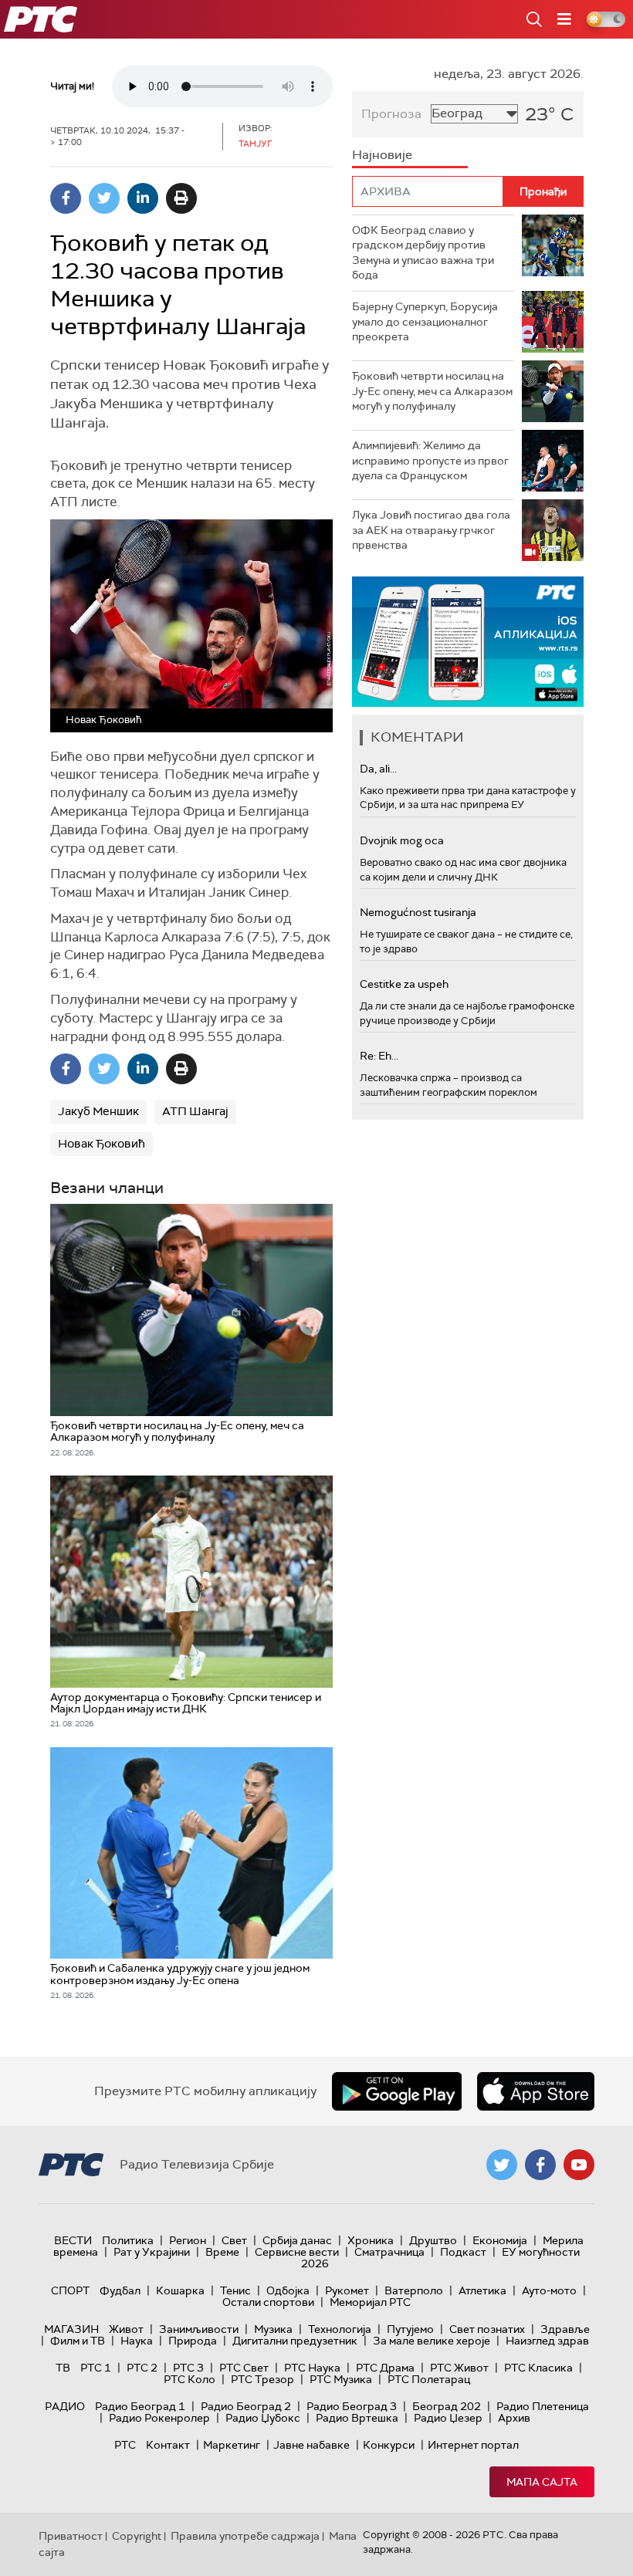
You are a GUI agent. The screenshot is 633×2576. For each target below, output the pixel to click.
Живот (126, 2329)
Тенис (235, 2290)
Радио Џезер (448, 2418)
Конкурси (389, 2445)
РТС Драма (385, 2368)
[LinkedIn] (143, 198)
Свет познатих (487, 2329)
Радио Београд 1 (140, 2406)
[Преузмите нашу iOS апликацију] (536, 2091)
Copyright (137, 2536)
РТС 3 (188, 2368)
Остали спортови (268, 2302)
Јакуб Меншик (98, 1111)
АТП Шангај (195, 1111)
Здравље (565, 2329)
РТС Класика (538, 2368)
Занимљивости (199, 2329)
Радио (65, 2406)
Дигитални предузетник (295, 2341)
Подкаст (463, 2252)
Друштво (433, 2240)
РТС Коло (190, 2379)
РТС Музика (341, 2379)
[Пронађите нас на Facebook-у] (540, 2165)
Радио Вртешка (357, 2418)
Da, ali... (378, 769)
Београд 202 (447, 2406)
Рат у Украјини (152, 2252)
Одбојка (288, 2290)
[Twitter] (104, 198)
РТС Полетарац (429, 2379)
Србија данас (297, 2240)
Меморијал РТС (370, 2302)
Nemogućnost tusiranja (418, 912)
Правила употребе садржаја (245, 2536)
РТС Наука (312, 2368)
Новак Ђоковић (102, 1144)
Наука (137, 2341)
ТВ (63, 2368)
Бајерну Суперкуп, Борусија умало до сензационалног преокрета (425, 321)
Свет (234, 2240)
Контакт (168, 2445)
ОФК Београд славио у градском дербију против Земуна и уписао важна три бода (423, 253)
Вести (73, 2240)
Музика (273, 2329)
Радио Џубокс (263, 2418)
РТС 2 (142, 2368)
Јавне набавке (311, 2445)
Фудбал (120, 2290)
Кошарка (180, 2290)
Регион (188, 2240)
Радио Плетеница (543, 2406)
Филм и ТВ (78, 2341)
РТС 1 (96, 2368)
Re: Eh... (379, 1056)
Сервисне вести (297, 2252)
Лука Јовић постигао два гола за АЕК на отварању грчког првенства (431, 530)
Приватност (71, 2536)
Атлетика (482, 2290)
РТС (125, 2445)
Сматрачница (389, 2252)
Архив (514, 2418)
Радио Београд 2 (246, 2406)
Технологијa (340, 2329)
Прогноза (391, 114)
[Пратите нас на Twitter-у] (502, 2165)
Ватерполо (414, 2290)
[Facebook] (66, 198)
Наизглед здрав (547, 2341)
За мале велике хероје (432, 2341)
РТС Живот (459, 2368)
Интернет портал (473, 2445)
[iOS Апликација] (468, 642)
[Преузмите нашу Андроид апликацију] (397, 2091)
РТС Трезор (262, 2379)
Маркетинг (232, 2445)
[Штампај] (181, 198)
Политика (128, 2240)
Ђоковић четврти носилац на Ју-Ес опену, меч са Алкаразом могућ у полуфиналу (432, 391)
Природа (193, 2341)
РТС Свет (244, 2368)
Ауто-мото (549, 2290)
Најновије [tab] (382, 155)
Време (222, 2252)
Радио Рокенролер (159, 2418)
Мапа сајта (542, 2482)
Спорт (70, 2290)
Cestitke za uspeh (404, 984)
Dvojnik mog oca (402, 840)
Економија (500, 2240)
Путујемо (410, 2329)
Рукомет (347, 2290)
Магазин (71, 2329)
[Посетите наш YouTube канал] (579, 2165)
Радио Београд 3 (352, 2406)
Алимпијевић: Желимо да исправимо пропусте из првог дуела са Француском (430, 460)
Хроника (371, 2240)
